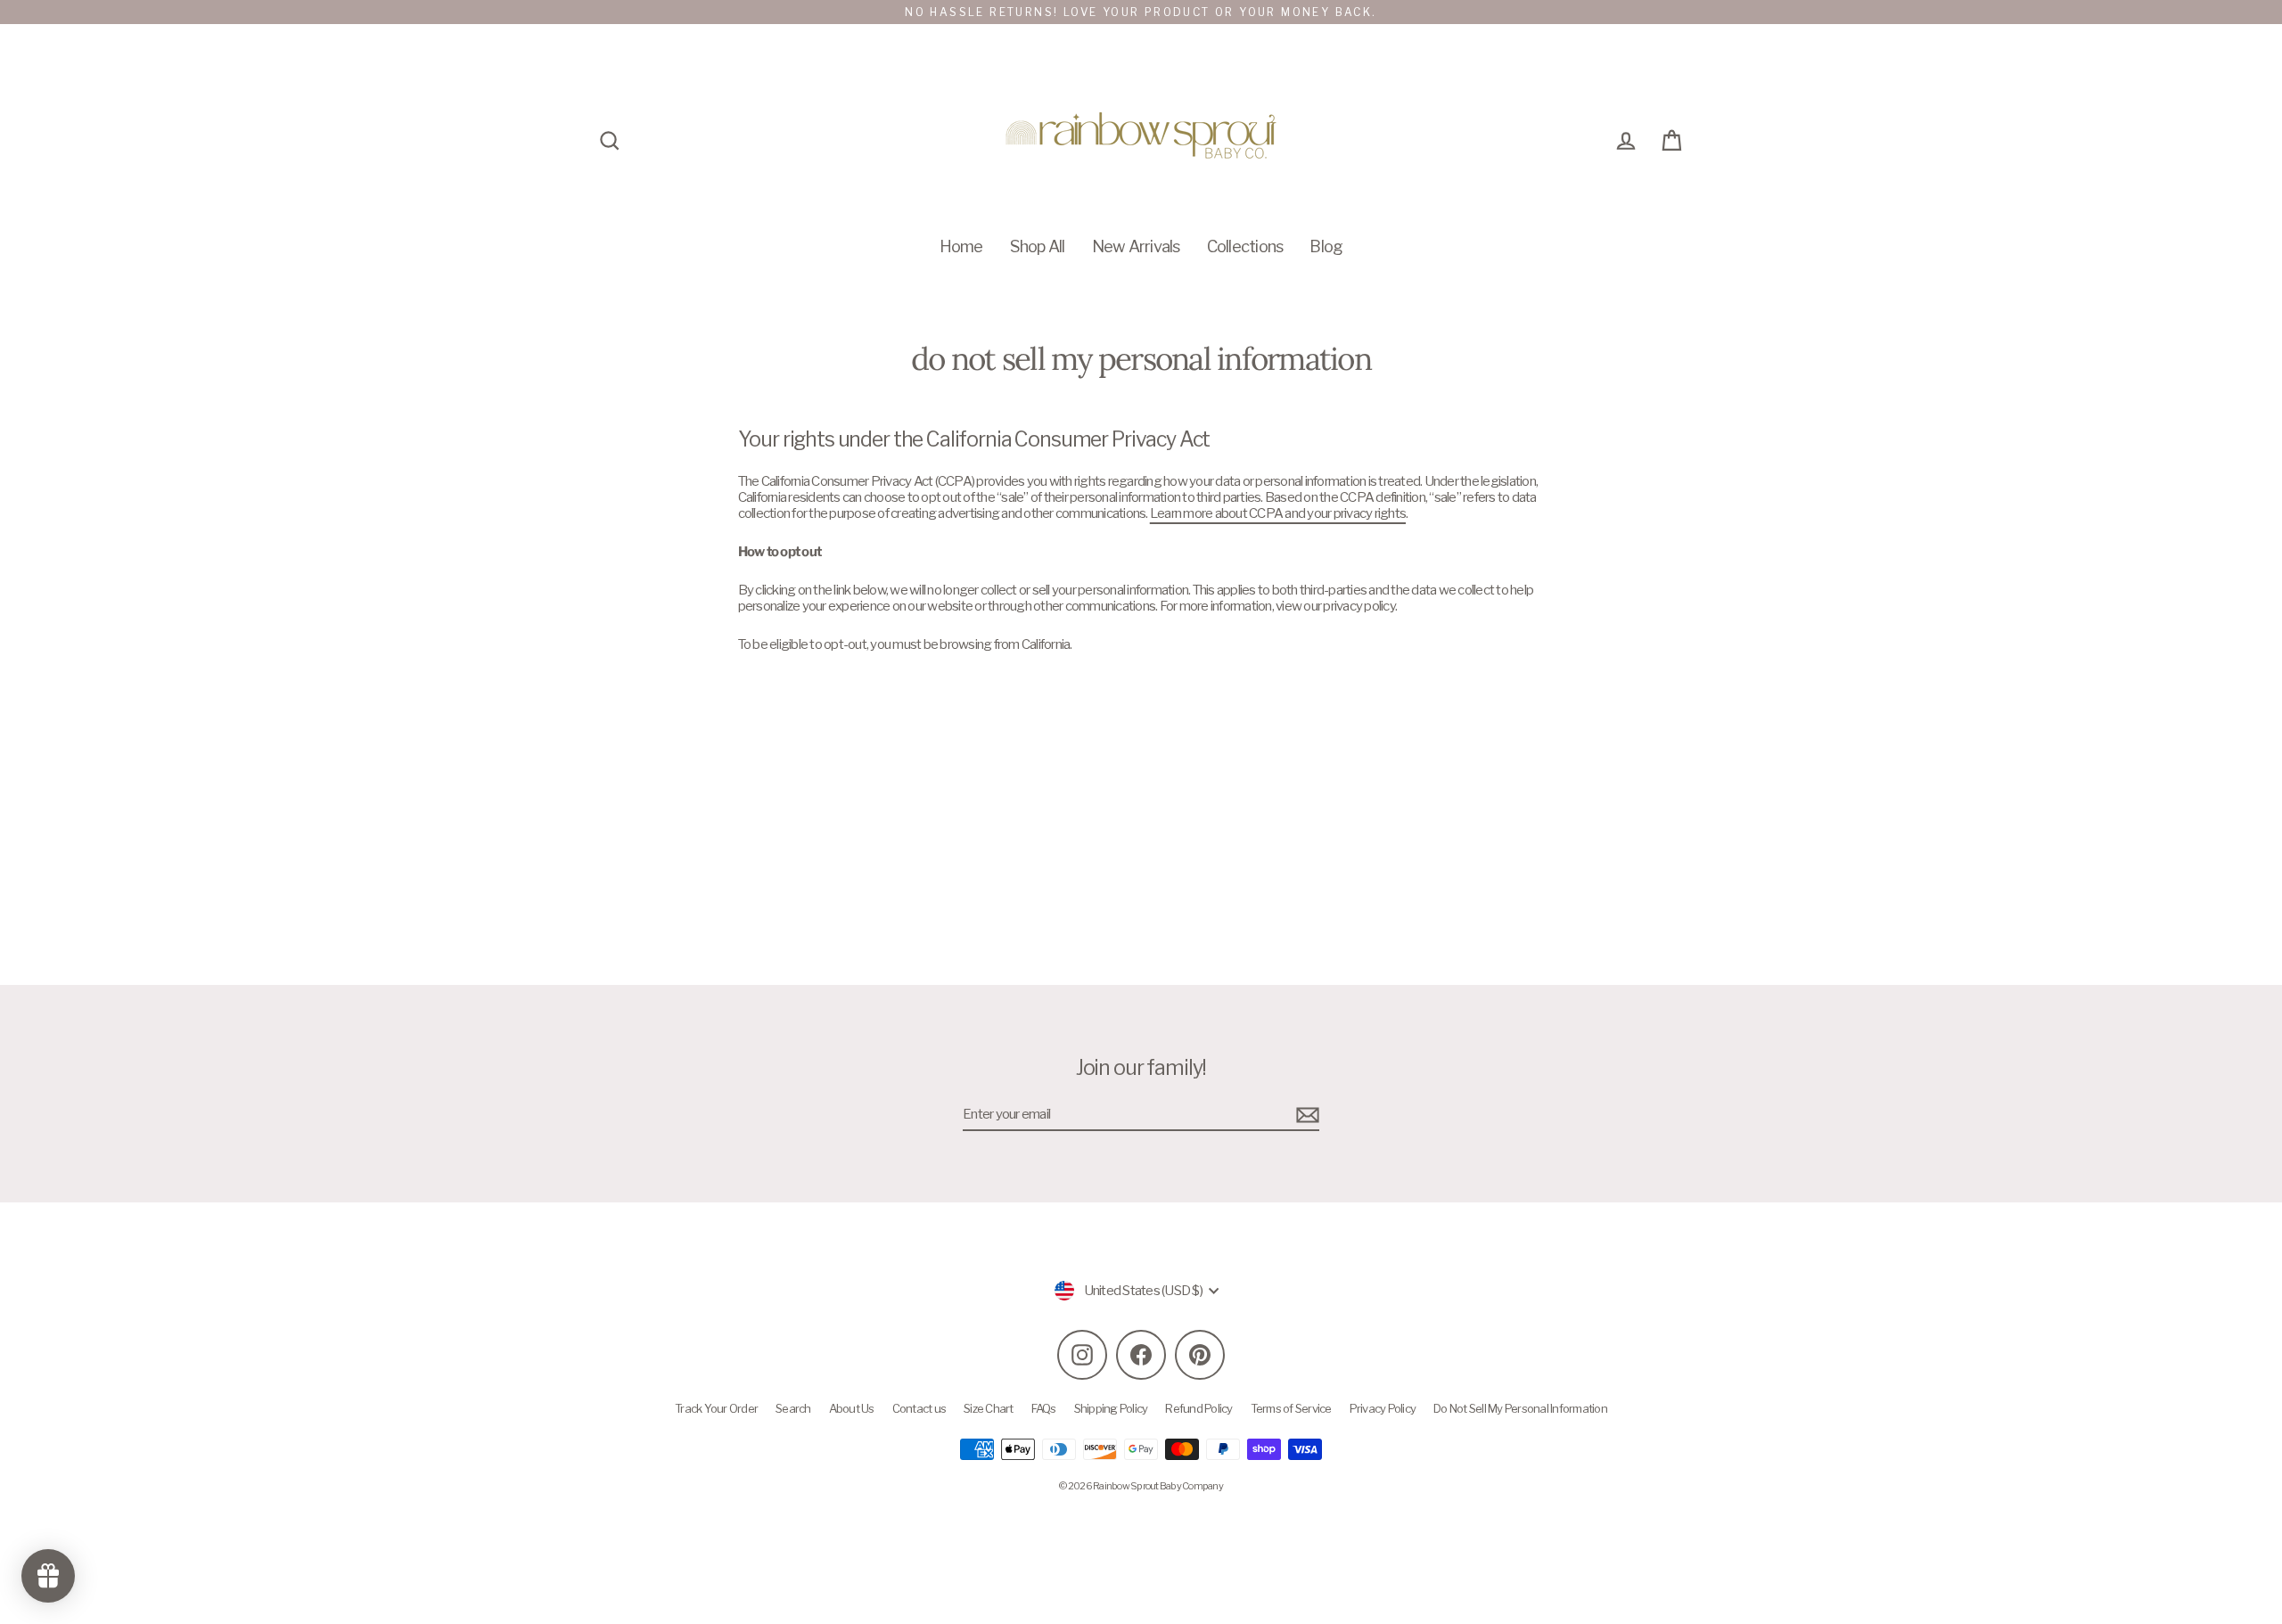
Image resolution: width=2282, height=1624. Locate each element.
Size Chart (989, 1408)
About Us (852, 1408)
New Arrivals (1136, 246)
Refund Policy (1198, 1408)
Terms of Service (1291, 1408)
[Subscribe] (1305, 1115)
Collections (1245, 246)
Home (961, 246)
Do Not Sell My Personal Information (1520, 1408)
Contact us (919, 1408)
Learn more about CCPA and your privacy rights (1278, 513)
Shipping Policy (1111, 1408)
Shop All (1038, 246)
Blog (1326, 246)
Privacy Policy (1383, 1408)
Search (793, 1408)
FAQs (1044, 1408)
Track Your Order (716, 1408)
